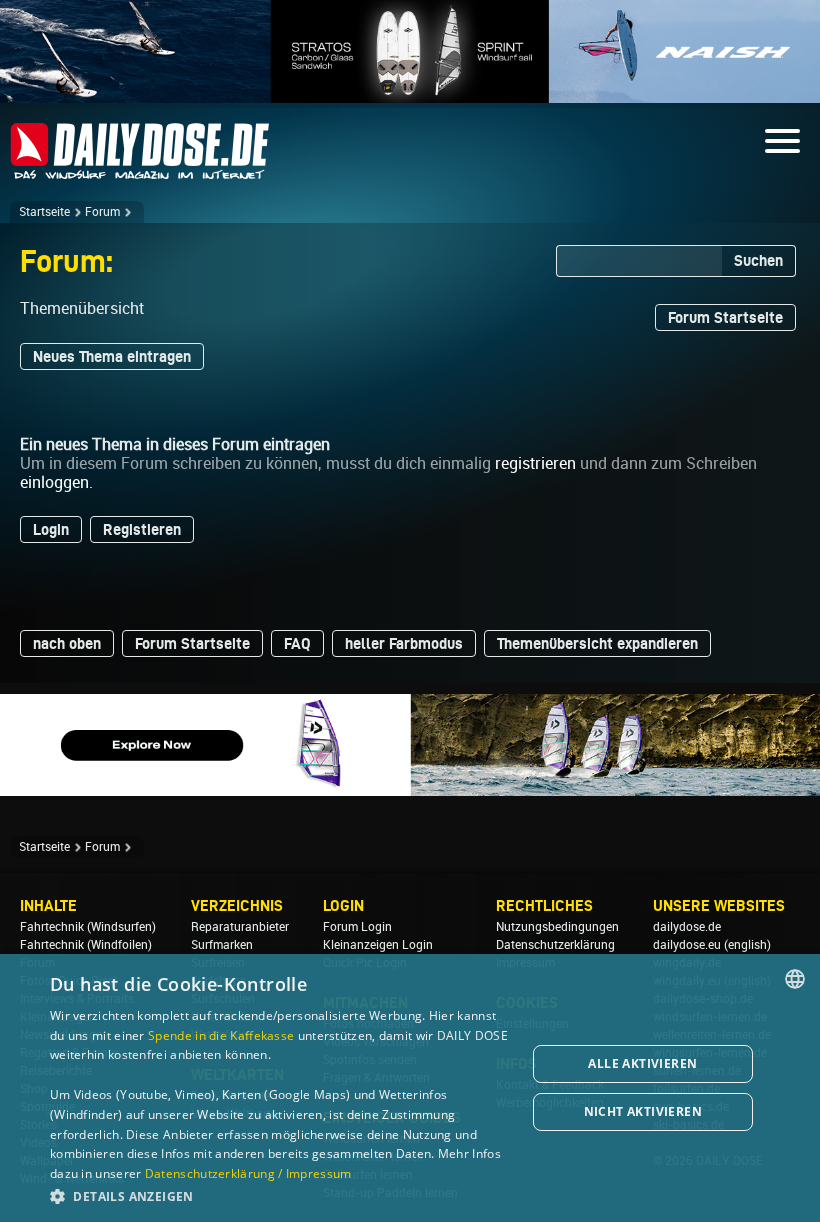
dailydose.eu (687, 945)
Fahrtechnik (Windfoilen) (86, 945)
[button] (281, 1195)
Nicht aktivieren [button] (643, 1111)
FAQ (297, 643)
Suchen (758, 260)
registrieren (535, 463)
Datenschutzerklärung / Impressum (248, 1173)
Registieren (142, 529)
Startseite (44, 212)
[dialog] (410, 1088)
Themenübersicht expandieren (597, 643)
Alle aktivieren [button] (642, 1063)
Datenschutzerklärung (555, 945)
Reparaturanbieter (240, 927)
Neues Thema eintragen (112, 356)
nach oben (67, 643)
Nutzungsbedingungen (557, 927)
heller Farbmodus (404, 643)
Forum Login (357, 927)
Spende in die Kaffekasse (221, 1035)
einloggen (54, 482)
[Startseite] (140, 170)
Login (51, 529)
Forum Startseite (725, 317)
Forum (102, 212)
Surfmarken (222, 945)
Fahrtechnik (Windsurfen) (88, 927)
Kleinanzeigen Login (378, 945)
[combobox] (795, 979)
